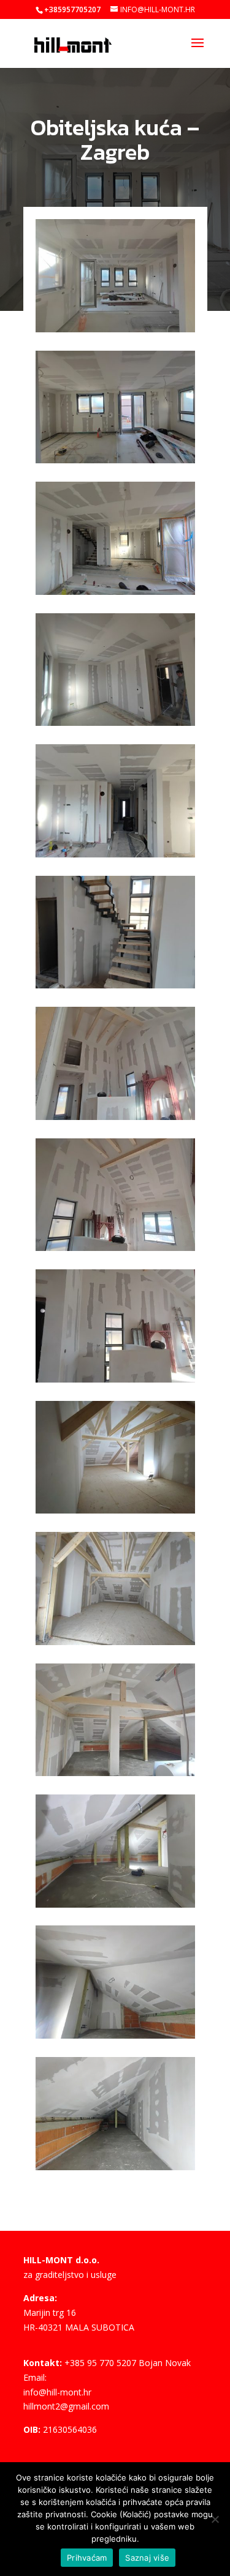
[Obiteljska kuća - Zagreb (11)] (115, 1645)
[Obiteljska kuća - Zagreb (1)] (115, 332)
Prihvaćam (87, 2558)
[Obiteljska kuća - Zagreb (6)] (115, 988)
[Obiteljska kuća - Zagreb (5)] (115, 857)
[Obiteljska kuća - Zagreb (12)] (115, 1776)
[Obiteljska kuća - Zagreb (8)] (115, 1251)
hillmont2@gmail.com (66, 2406)
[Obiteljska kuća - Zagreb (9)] (115, 1382)
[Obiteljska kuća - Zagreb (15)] (115, 2170)
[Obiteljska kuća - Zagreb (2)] (115, 463)
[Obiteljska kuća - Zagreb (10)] (115, 1513)
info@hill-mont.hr (57, 2392)
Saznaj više (147, 2558)
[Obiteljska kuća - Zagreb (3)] (115, 595)
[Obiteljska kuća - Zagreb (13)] (115, 1907)
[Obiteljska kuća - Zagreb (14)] (115, 2038)
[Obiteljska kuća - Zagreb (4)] (115, 726)
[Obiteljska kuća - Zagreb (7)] (115, 1120)
